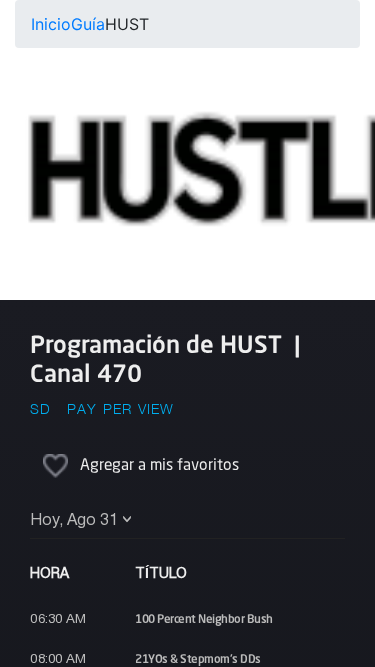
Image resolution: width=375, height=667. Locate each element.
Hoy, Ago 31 (74, 521)
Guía (88, 24)
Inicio (51, 24)
